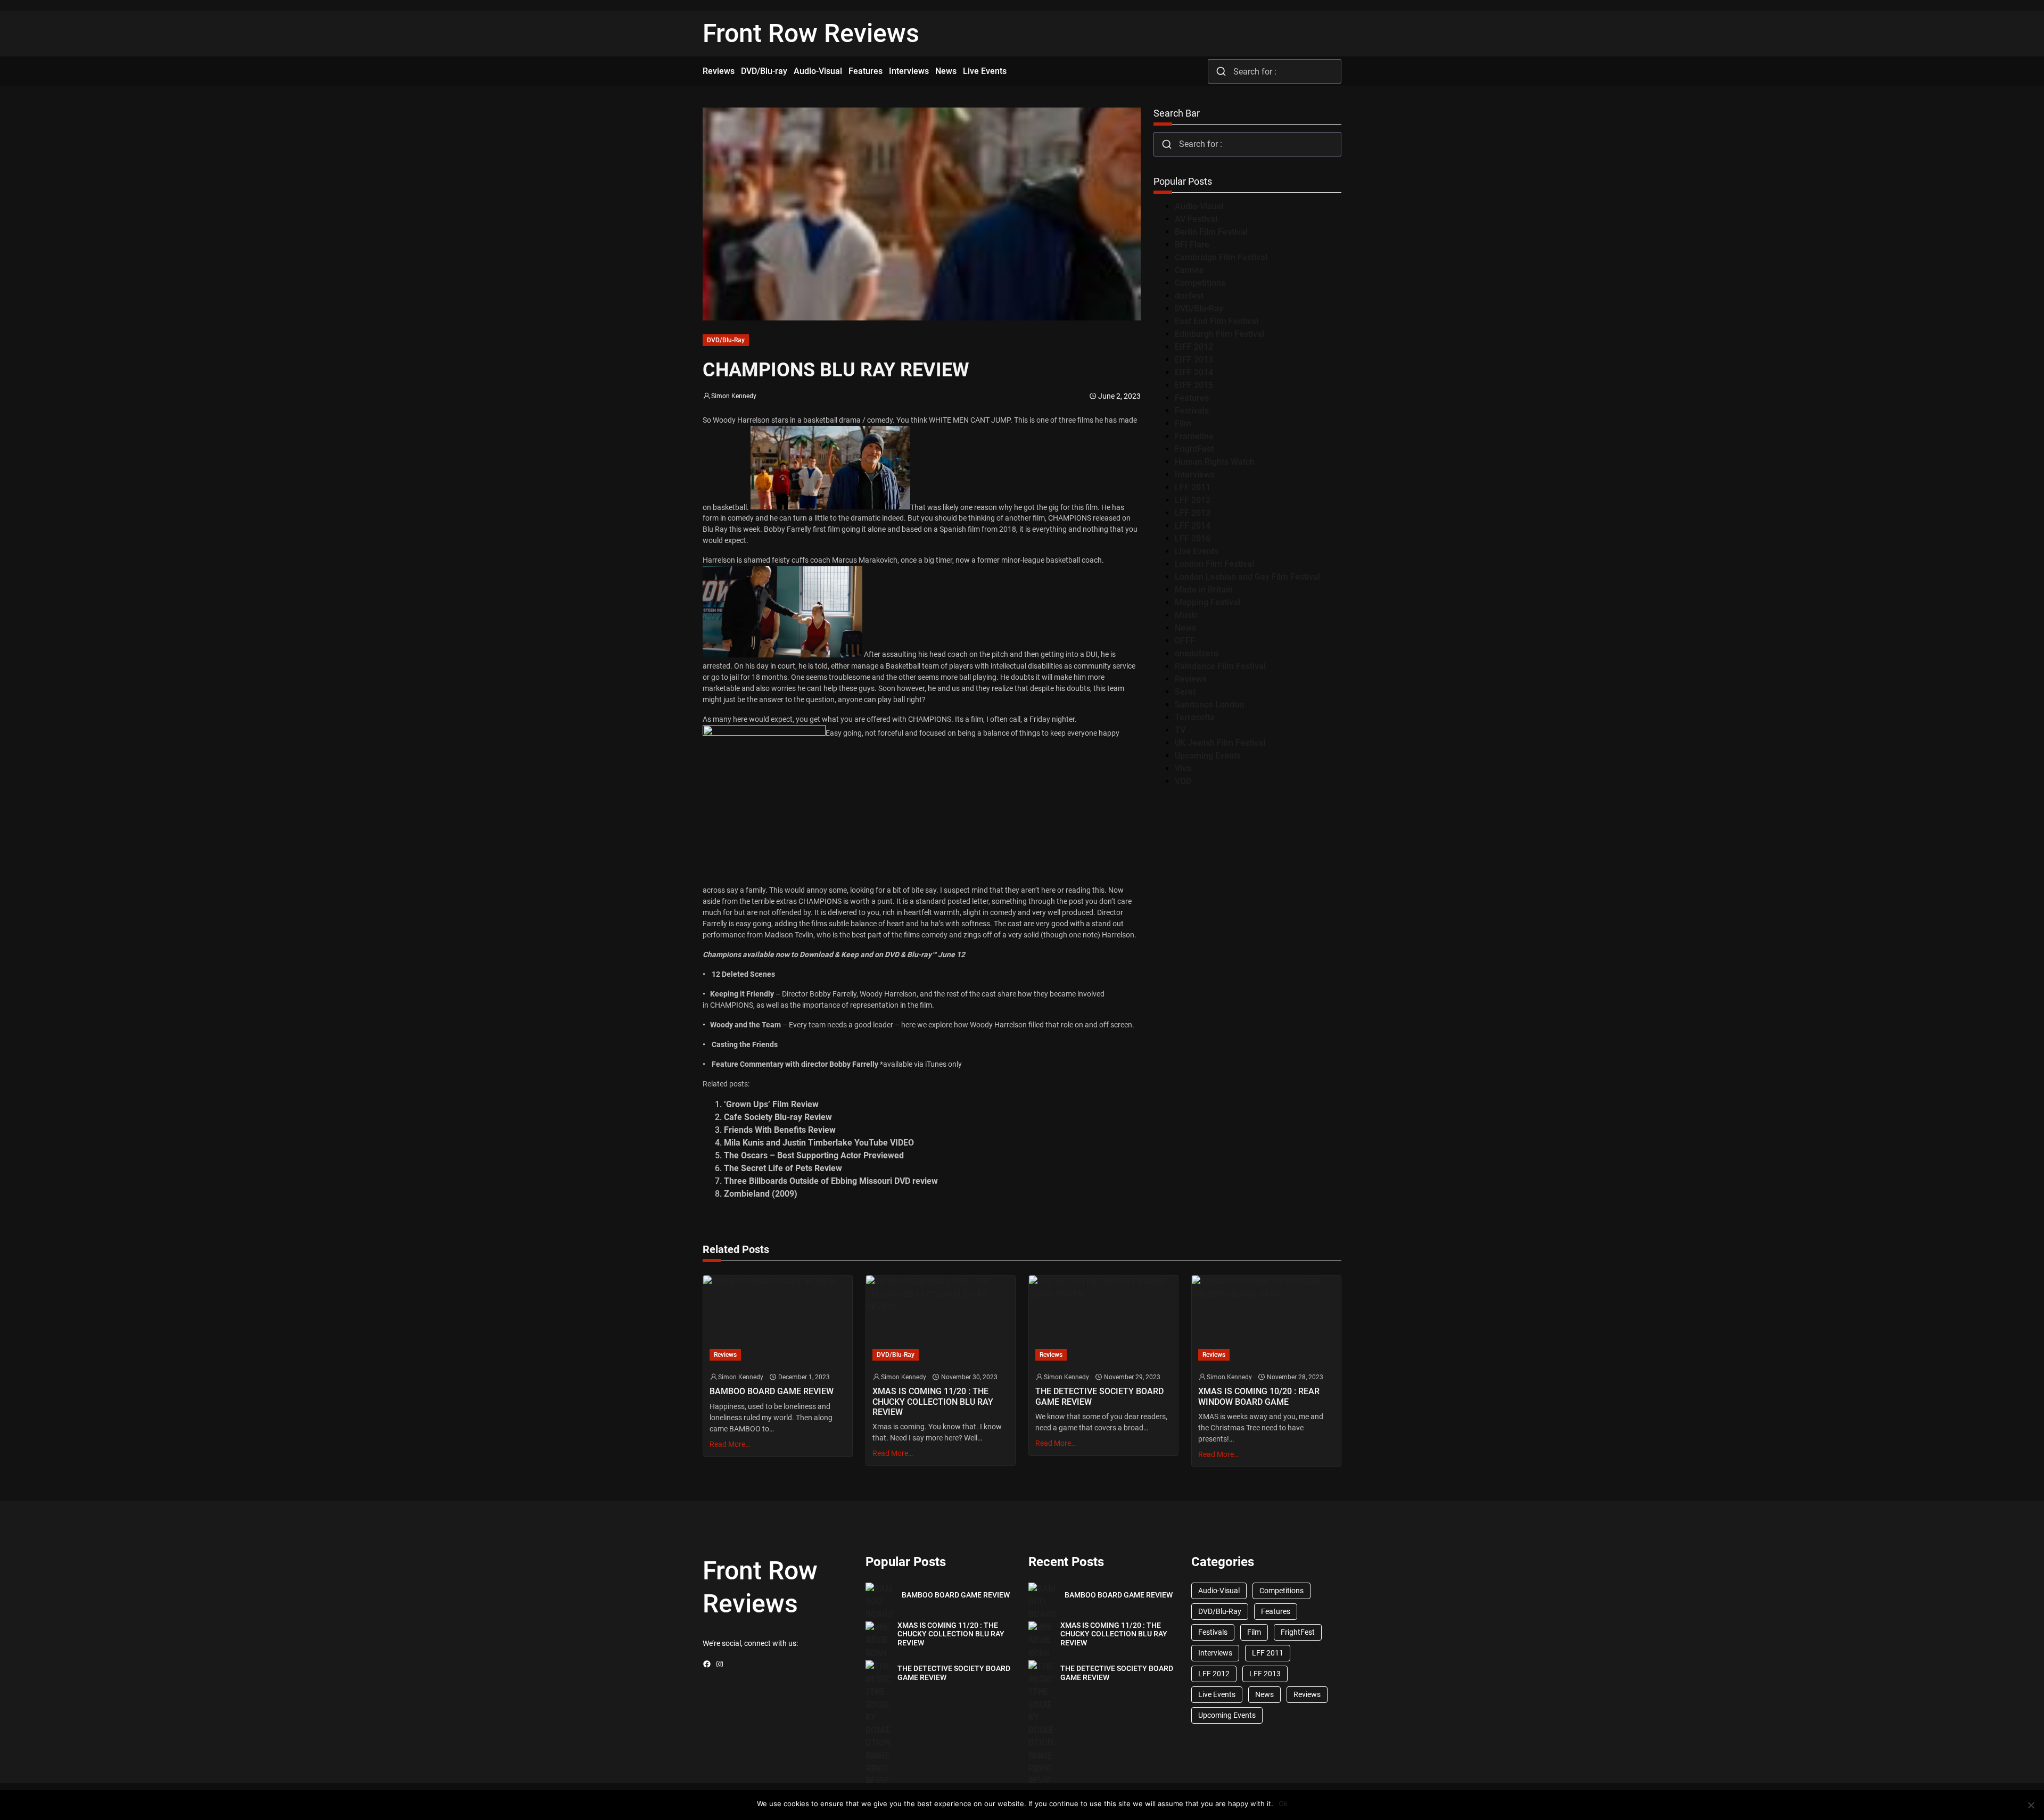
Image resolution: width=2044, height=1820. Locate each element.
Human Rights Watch (1215, 462)
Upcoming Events (1208, 756)
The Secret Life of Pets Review (783, 1168)
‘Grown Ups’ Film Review (771, 1104)
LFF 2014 (1193, 526)
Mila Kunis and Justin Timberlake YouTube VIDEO (819, 1143)
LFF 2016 (1193, 538)
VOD (1183, 781)
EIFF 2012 (1194, 347)
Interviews (1195, 475)
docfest (1189, 296)
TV (1180, 730)
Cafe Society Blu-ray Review (778, 1117)
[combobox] (1275, 71)
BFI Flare (1192, 245)
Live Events (1197, 551)
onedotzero (1197, 653)
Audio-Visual (1199, 206)
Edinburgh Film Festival (1219, 334)
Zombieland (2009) (761, 1194)
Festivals (1192, 411)
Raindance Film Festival (1220, 666)
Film (1183, 423)
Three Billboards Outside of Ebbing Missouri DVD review (831, 1181)
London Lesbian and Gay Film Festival (1247, 577)
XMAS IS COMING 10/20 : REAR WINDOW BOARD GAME (1259, 1396)
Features (1192, 398)
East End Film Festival (1217, 321)
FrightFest (1194, 449)
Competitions (1200, 283)
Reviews (1191, 679)
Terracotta (1195, 717)
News (1185, 628)
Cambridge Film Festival (1221, 257)
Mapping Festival (1208, 602)
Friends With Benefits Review (780, 1130)
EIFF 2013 (1194, 360)
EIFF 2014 (1194, 372)
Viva (1183, 768)
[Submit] (1221, 71)
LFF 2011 (1193, 487)
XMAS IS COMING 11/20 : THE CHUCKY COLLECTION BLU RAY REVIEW (933, 1401)
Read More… (730, 1444)
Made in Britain (1204, 590)
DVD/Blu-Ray (726, 340)
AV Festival (1196, 219)
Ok (1283, 1803)
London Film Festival (1214, 564)
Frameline (1194, 436)
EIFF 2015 (1194, 385)
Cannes (1189, 270)
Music (1186, 615)
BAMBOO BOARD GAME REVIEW (772, 1391)
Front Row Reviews (811, 33)
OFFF (1185, 641)
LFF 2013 (1193, 513)
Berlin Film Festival (1211, 232)
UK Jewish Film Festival (1220, 743)
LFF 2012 (1193, 500)
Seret (1185, 692)
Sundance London (1209, 705)
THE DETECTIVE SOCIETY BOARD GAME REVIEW (1099, 1396)
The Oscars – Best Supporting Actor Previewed (814, 1155)
